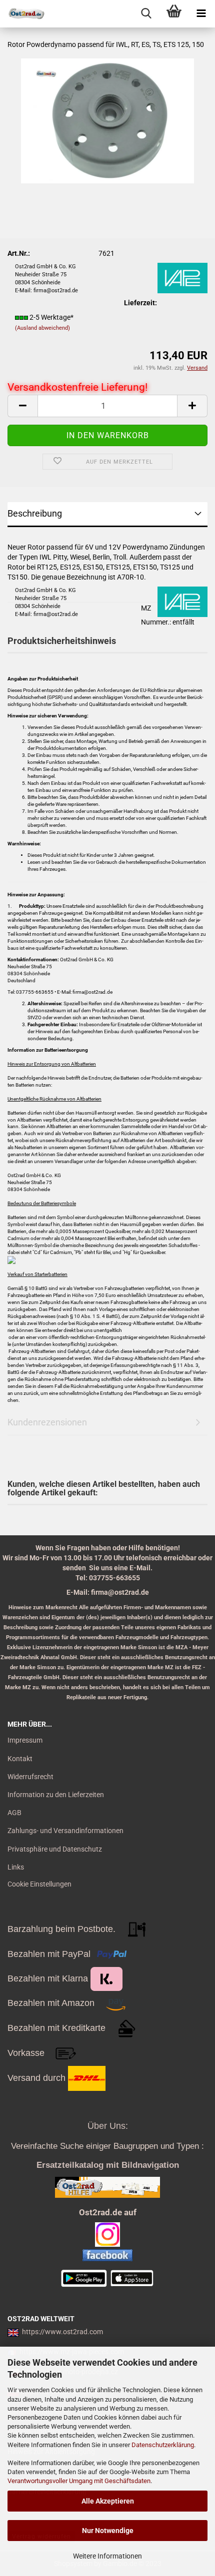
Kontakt (20, 1759)
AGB (14, 1813)
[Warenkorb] (174, 14)
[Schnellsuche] (146, 14)
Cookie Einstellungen (39, 1884)
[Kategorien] (201, 14)
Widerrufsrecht (30, 1777)
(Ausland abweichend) (42, 328)
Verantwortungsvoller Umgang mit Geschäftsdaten (79, 2481)
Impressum (25, 1740)
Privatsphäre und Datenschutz (55, 1849)
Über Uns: (108, 2126)
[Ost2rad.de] (22, 14)
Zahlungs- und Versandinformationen (65, 1831)
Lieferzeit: (140, 303)
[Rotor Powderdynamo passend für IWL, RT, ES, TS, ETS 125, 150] (108, 120)
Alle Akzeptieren (108, 2501)
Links (16, 1867)
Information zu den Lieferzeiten (56, 1795)
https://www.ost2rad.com (62, 2332)
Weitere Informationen (107, 2556)
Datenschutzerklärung (163, 2445)
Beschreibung (35, 513)
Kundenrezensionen (47, 1422)
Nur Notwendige (108, 2531)
